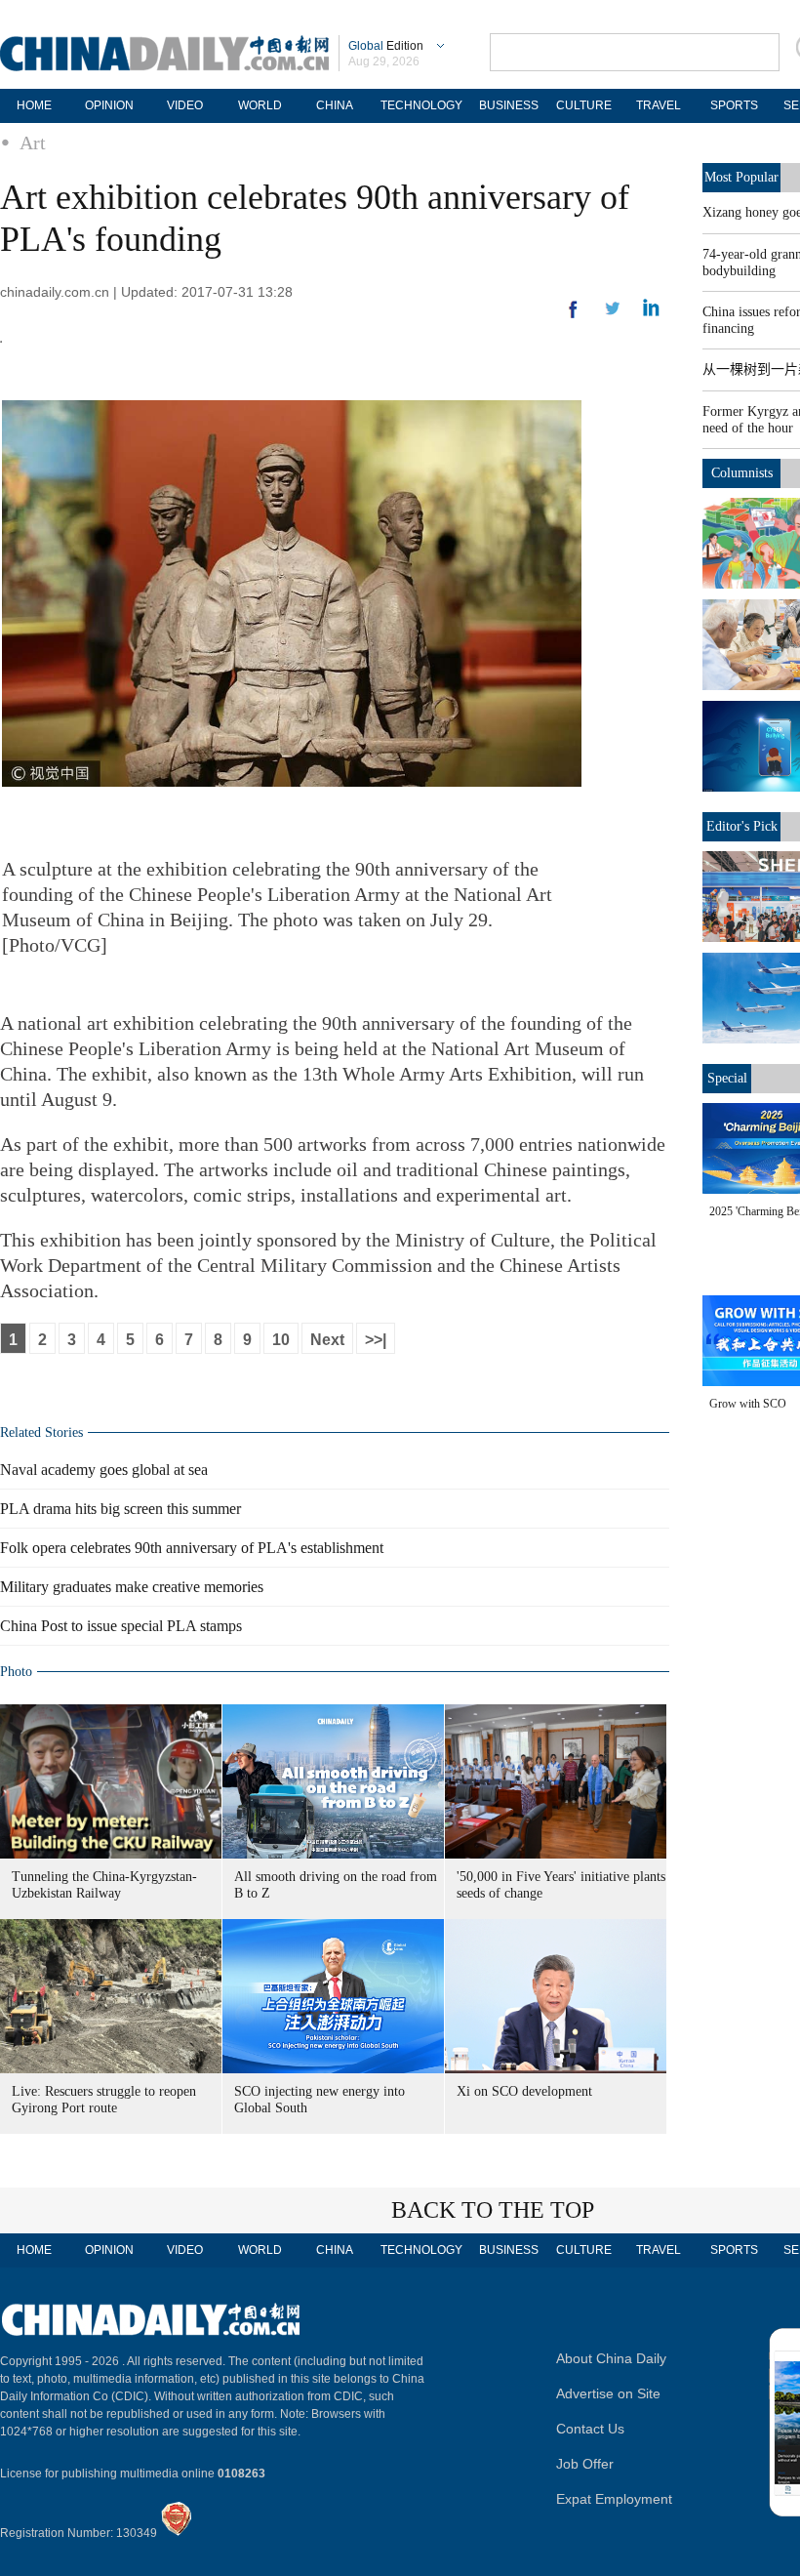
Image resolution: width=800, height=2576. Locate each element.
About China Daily (611, 2358)
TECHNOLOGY (421, 105)
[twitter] (651, 312)
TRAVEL (659, 105)
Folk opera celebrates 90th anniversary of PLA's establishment (192, 1548)
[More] (574, 317)
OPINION (109, 105)
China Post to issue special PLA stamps (121, 1626)
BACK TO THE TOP (493, 2210)
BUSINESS (509, 105)
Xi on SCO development (524, 2091)
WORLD (260, 105)
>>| (376, 1340)
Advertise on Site (608, 2393)
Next (327, 1340)
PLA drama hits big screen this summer (120, 1509)
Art (33, 143)
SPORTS (734, 105)
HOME (34, 105)
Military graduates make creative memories (132, 1587)
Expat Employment (614, 2499)
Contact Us (590, 2429)
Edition (386, 46)
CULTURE (584, 105)
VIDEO (185, 105)
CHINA (335, 105)
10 (281, 1340)
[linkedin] (613, 314)
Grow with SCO (748, 1404)
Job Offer (585, 2464)
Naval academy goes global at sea (104, 1470)
